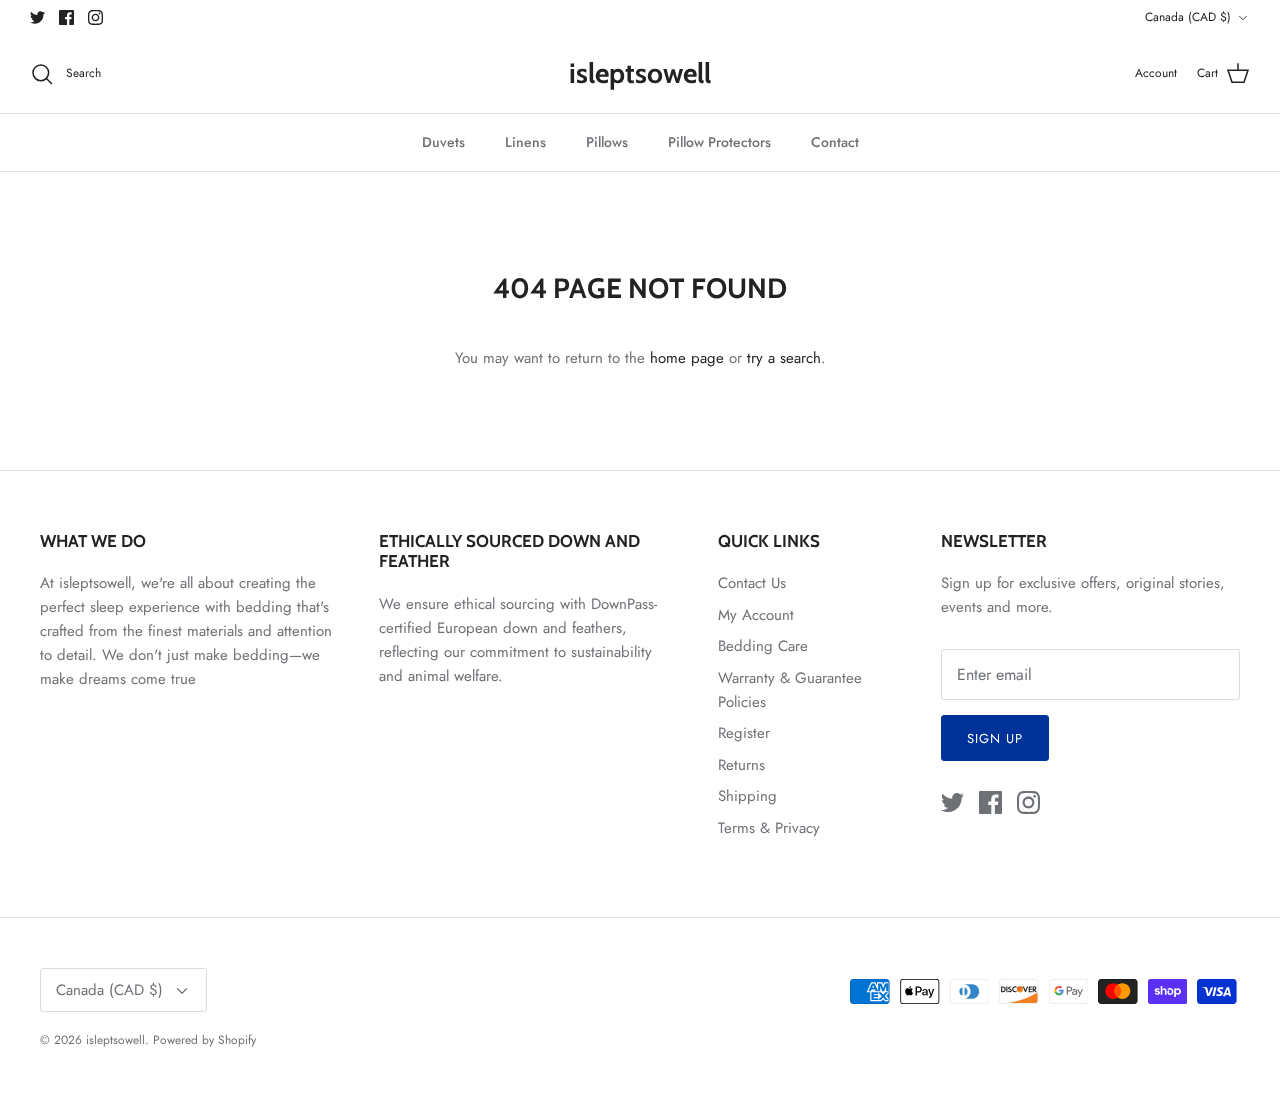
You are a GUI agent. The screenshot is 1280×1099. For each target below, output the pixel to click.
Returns (741, 765)
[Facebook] (66, 17)
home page (687, 358)
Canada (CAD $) (1188, 17)
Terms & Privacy (769, 828)
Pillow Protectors (719, 142)
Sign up (995, 738)
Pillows (607, 142)
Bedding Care (763, 646)
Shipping (747, 796)
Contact (835, 142)
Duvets (443, 142)
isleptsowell (115, 1040)
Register (744, 733)
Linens (525, 142)
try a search (784, 358)
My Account (756, 615)
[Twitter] (37, 17)
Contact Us (752, 583)
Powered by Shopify (204, 1040)
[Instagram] (95, 17)
